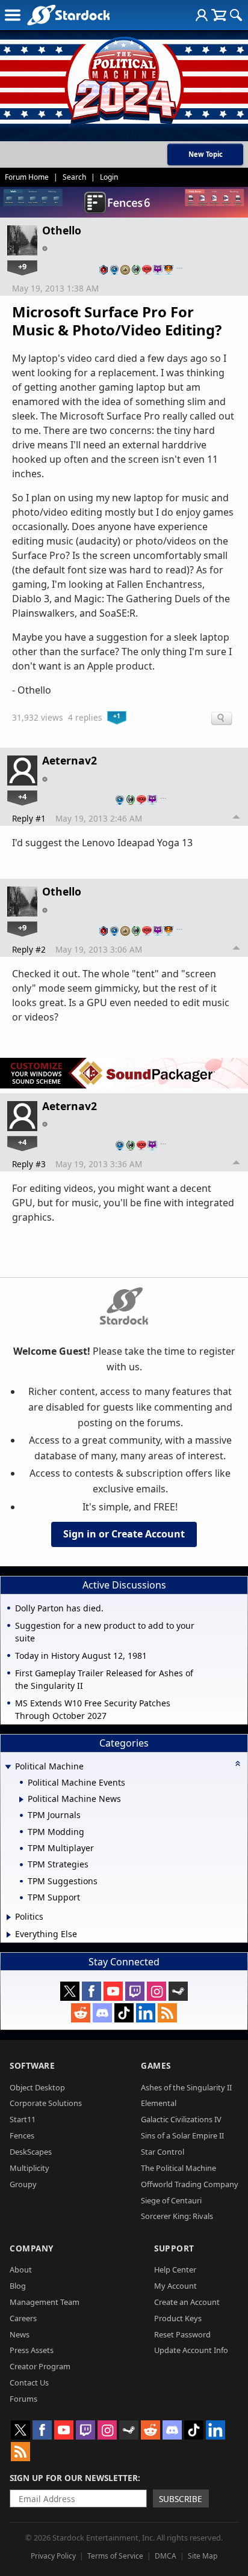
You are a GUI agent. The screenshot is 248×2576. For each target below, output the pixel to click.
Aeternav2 (70, 760)
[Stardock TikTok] (124, 2013)
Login (109, 177)
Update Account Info (191, 2350)
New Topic (206, 154)
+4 (22, 796)
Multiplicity (29, 2168)
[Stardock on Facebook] (91, 1991)
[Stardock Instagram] (157, 1991)
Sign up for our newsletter (74, 2478)
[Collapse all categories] (238, 1763)
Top (237, 819)
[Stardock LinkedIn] (146, 2013)
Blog (18, 2286)
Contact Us (29, 2382)
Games (156, 2065)
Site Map (203, 2556)
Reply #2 (29, 949)
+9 (22, 266)
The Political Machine (178, 2168)
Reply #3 (29, 1164)
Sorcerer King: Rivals (177, 2216)
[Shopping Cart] (219, 15)
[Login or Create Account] (202, 15)
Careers (23, 2318)
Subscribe (181, 2499)
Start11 (23, 2119)
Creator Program (40, 2366)
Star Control (163, 2152)
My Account (175, 2286)
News (20, 2334)
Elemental (159, 2103)
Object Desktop (37, 2087)
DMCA (166, 2556)
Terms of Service (115, 2556)
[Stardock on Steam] (178, 1991)
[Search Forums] (236, 15)
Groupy (23, 2184)
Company (32, 2248)
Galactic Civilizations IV (181, 2119)
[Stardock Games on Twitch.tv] (135, 1991)
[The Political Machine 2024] (124, 78)
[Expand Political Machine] (8, 1767)
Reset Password (182, 2334)
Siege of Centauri (171, 2200)
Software (32, 2065)
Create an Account (187, 2302)
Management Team (45, 2302)
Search (74, 177)
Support (174, 2248)
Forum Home (27, 177)
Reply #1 (29, 818)
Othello (62, 230)
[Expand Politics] (9, 1917)
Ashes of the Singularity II (186, 2087)
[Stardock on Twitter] (70, 1991)
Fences (22, 2135)
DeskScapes (31, 2152)
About (21, 2269)
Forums (23, 2399)
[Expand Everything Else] (9, 1935)
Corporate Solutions (46, 2103)
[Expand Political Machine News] (21, 1799)
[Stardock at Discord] (102, 2013)
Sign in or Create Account (124, 1534)
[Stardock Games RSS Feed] (167, 2013)
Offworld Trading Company (190, 2184)
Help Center (175, 2269)
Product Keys (178, 2318)
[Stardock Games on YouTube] (113, 1991)
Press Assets (32, 2350)
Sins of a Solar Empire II (182, 2135)
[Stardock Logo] (68, 15)
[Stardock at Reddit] (81, 2013)
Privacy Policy (53, 2556)
